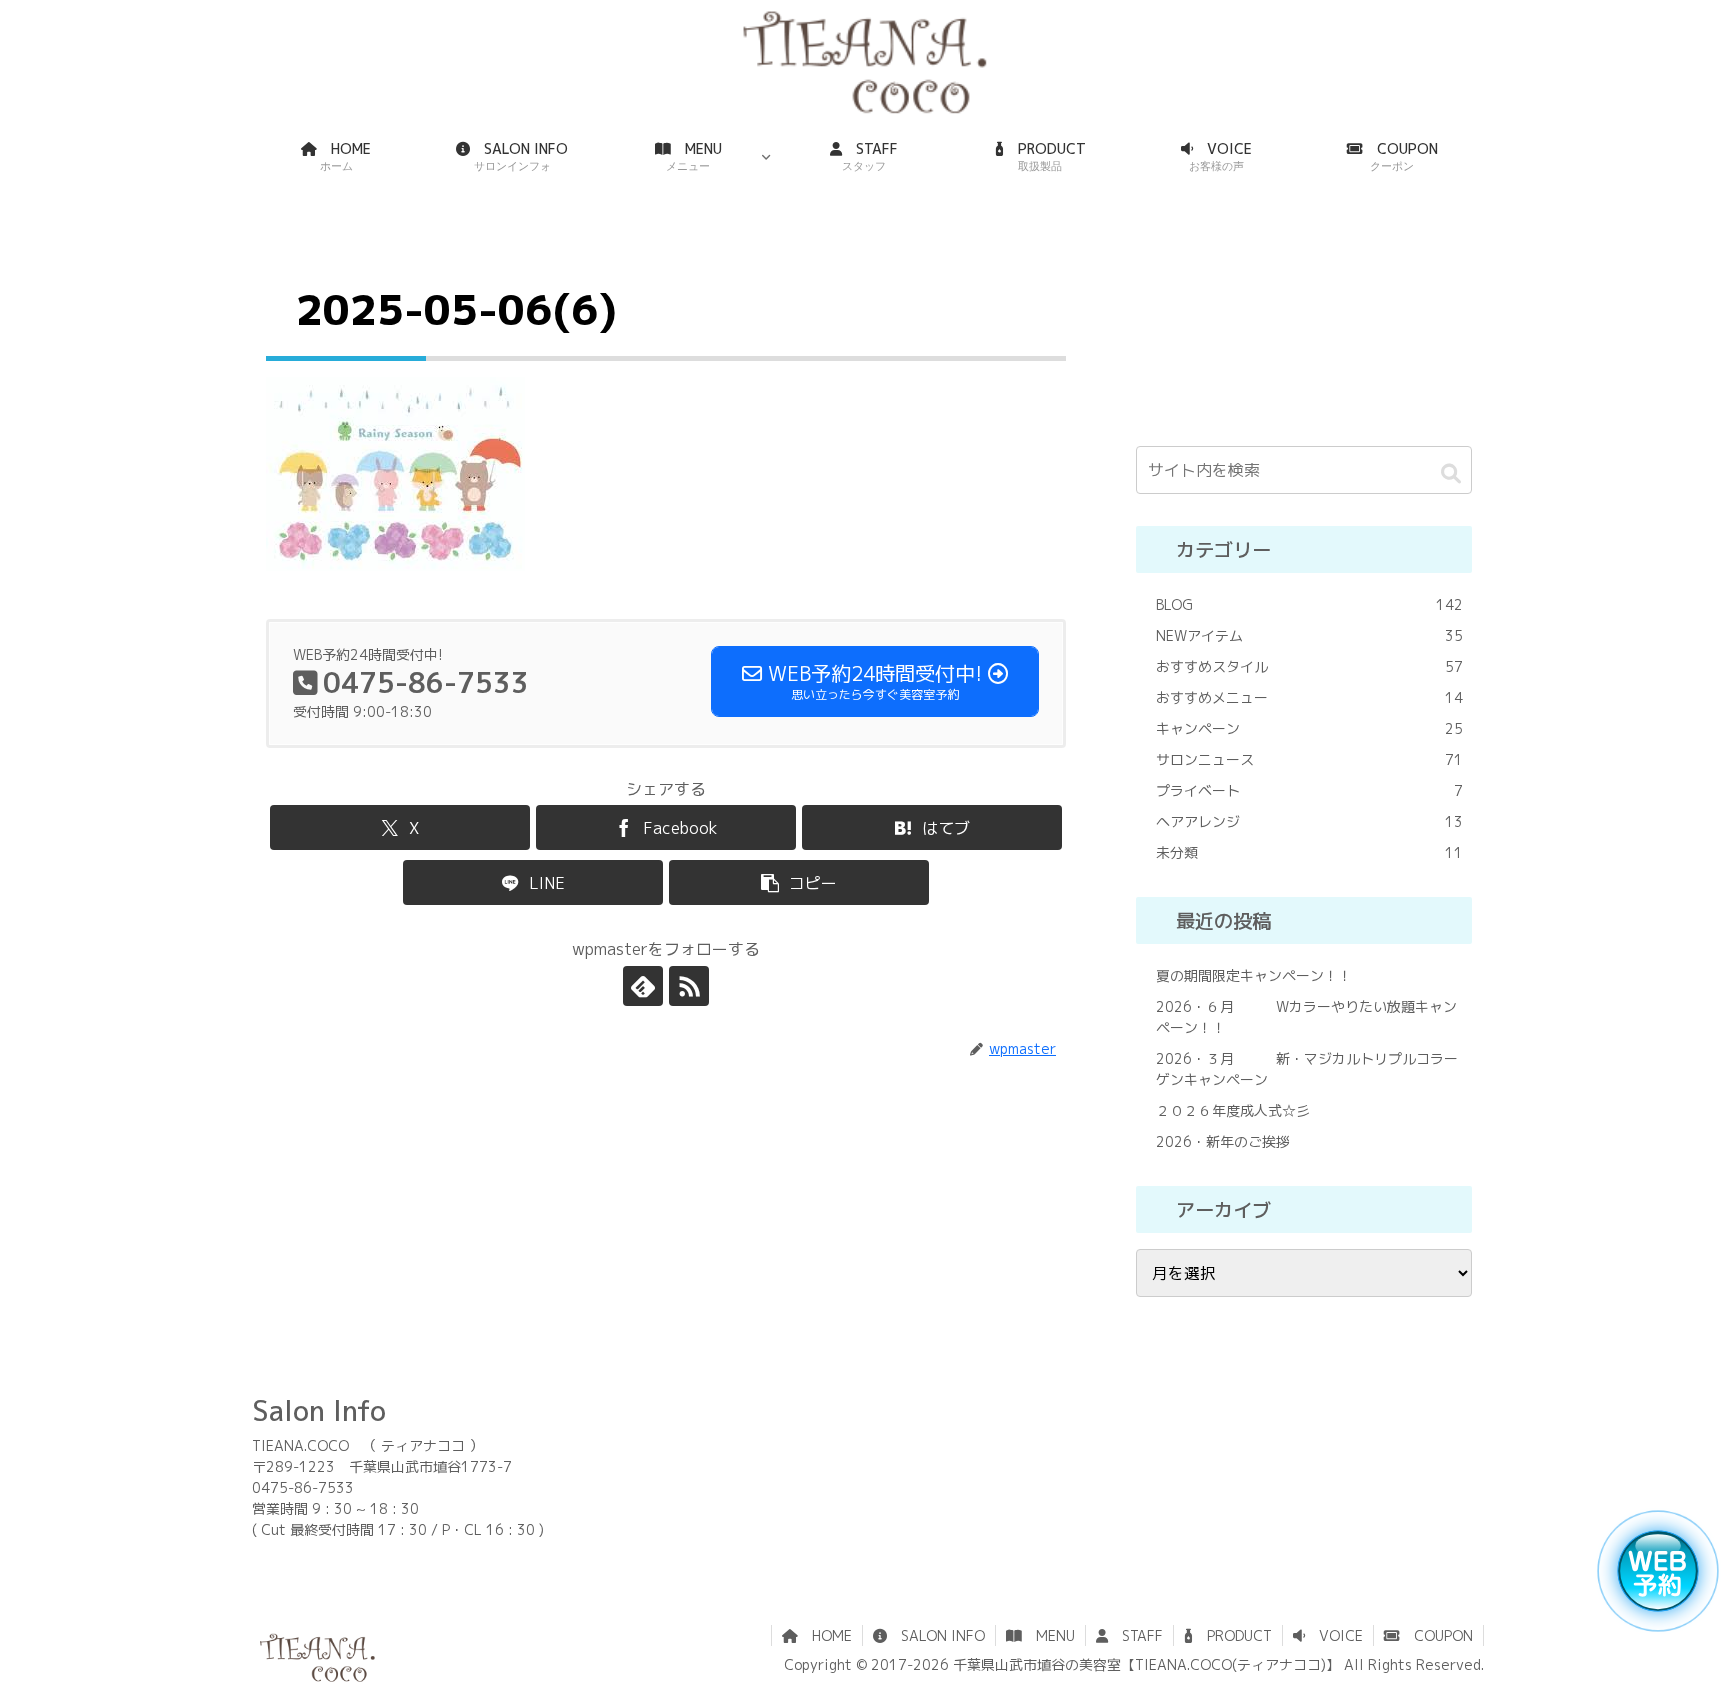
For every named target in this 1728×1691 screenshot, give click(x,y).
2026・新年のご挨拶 (1223, 1141)
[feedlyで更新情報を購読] (643, 986)
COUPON (1436, 1635)
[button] (799, 882)
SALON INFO (936, 1635)
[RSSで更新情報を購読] (689, 986)
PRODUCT (1232, 1635)
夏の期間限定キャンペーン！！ (1254, 975)
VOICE (1334, 1635)
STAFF (1135, 1635)
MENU (1048, 1635)
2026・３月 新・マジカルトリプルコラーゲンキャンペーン (1307, 1069)
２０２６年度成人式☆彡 (1233, 1110)
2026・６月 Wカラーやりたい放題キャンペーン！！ (1306, 1017)
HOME (825, 1635)
